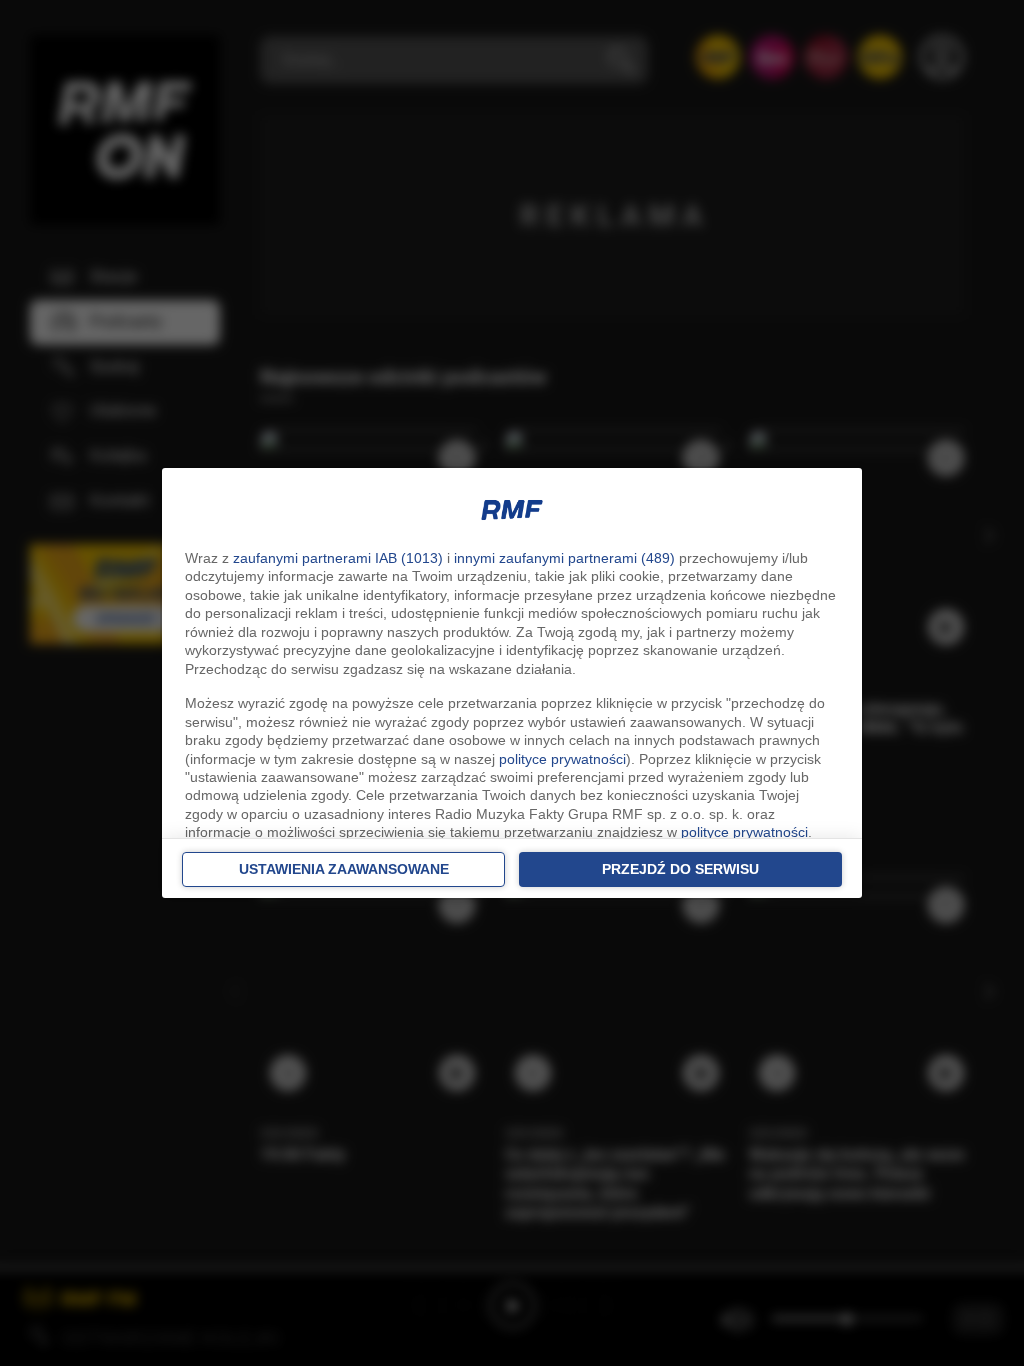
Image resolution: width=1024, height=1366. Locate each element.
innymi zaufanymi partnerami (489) (564, 558)
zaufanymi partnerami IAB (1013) (338, 558)
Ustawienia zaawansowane (344, 869)
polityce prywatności (562, 759)
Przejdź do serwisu (680, 869)
